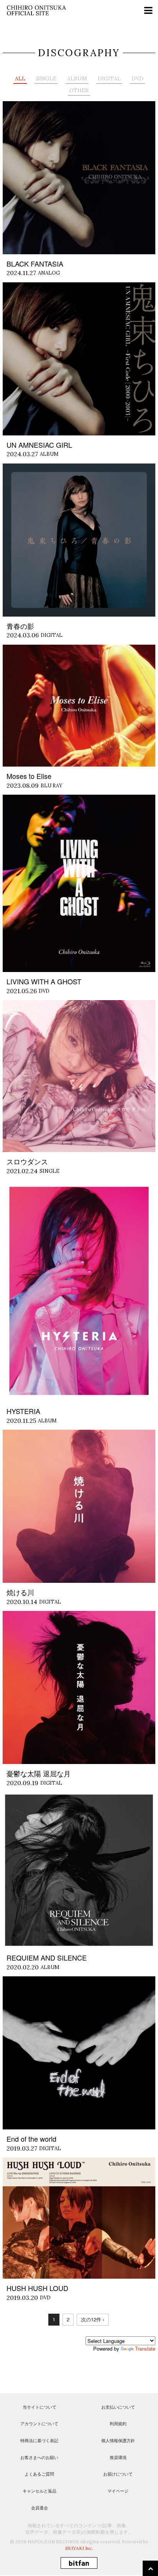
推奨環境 (118, 2457)
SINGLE (46, 78)
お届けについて (118, 2474)
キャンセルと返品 (39, 2491)
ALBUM (77, 78)
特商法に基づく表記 (39, 2440)
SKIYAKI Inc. (79, 2548)
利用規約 (118, 2423)
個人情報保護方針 (118, 2440)
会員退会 (39, 2508)
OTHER (79, 90)
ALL (20, 78)
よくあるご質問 (39, 2474)
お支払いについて (118, 2407)
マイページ (118, 2491)
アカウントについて (39, 2423)
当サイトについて (39, 2407)
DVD (137, 78)
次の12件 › (93, 2319)
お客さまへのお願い (39, 2457)
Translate (145, 2348)
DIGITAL (109, 78)
